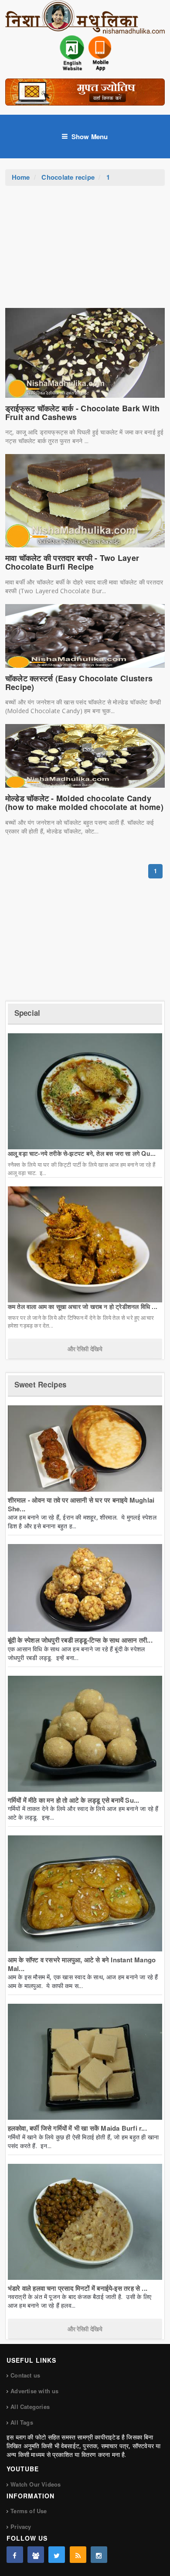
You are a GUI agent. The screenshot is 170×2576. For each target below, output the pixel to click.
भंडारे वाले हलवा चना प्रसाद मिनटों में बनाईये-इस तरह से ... (78, 2288)
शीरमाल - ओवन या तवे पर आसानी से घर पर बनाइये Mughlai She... (81, 1504)
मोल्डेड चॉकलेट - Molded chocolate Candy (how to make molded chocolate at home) (84, 803)
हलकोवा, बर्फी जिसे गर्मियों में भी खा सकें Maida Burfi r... (77, 2128)
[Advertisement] (85, 251)
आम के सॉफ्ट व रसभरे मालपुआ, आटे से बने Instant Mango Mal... (82, 1964)
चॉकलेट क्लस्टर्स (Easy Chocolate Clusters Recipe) (79, 683)
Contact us (25, 2375)
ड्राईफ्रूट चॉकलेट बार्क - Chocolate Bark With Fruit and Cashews (83, 413)
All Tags (22, 2422)
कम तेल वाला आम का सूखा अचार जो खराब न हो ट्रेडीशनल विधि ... (83, 1306)
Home (21, 177)
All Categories (30, 2407)
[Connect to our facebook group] (36, 2555)
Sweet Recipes (40, 1384)
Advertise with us (34, 2391)
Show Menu (90, 137)
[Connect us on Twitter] (57, 2555)
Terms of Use (29, 2511)
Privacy (21, 2526)
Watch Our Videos (36, 2484)
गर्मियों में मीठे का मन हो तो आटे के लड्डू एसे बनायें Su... (74, 1800)
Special (27, 1013)
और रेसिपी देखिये (85, 1349)
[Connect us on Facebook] (15, 2555)
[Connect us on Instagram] (99, 2555)
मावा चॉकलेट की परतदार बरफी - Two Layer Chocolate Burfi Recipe (72, 562)
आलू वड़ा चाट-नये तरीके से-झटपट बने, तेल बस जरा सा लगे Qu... (82, 1153)
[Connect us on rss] (78, 2555)
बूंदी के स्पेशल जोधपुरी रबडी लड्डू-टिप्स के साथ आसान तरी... (80, 1640)
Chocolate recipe (68, 177)
